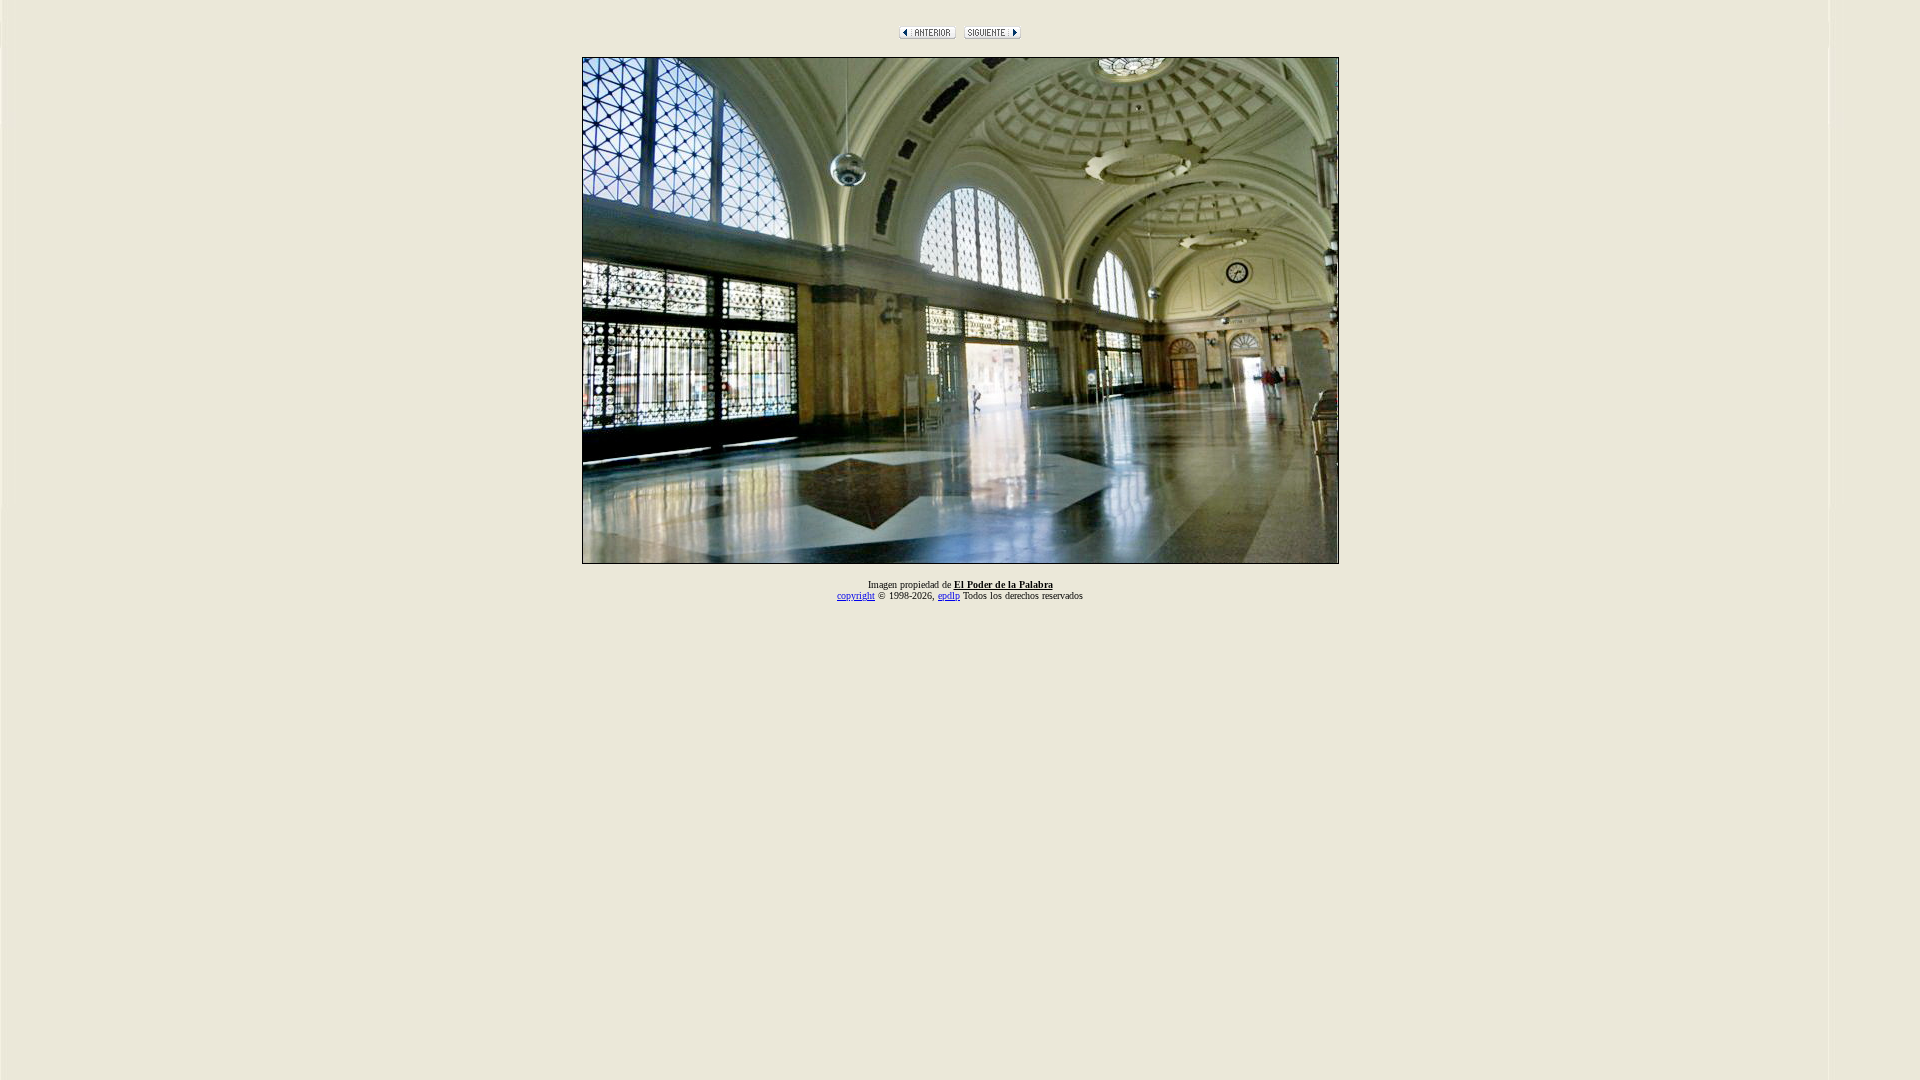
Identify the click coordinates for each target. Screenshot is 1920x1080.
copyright (856, 595)
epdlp (949, 595)
